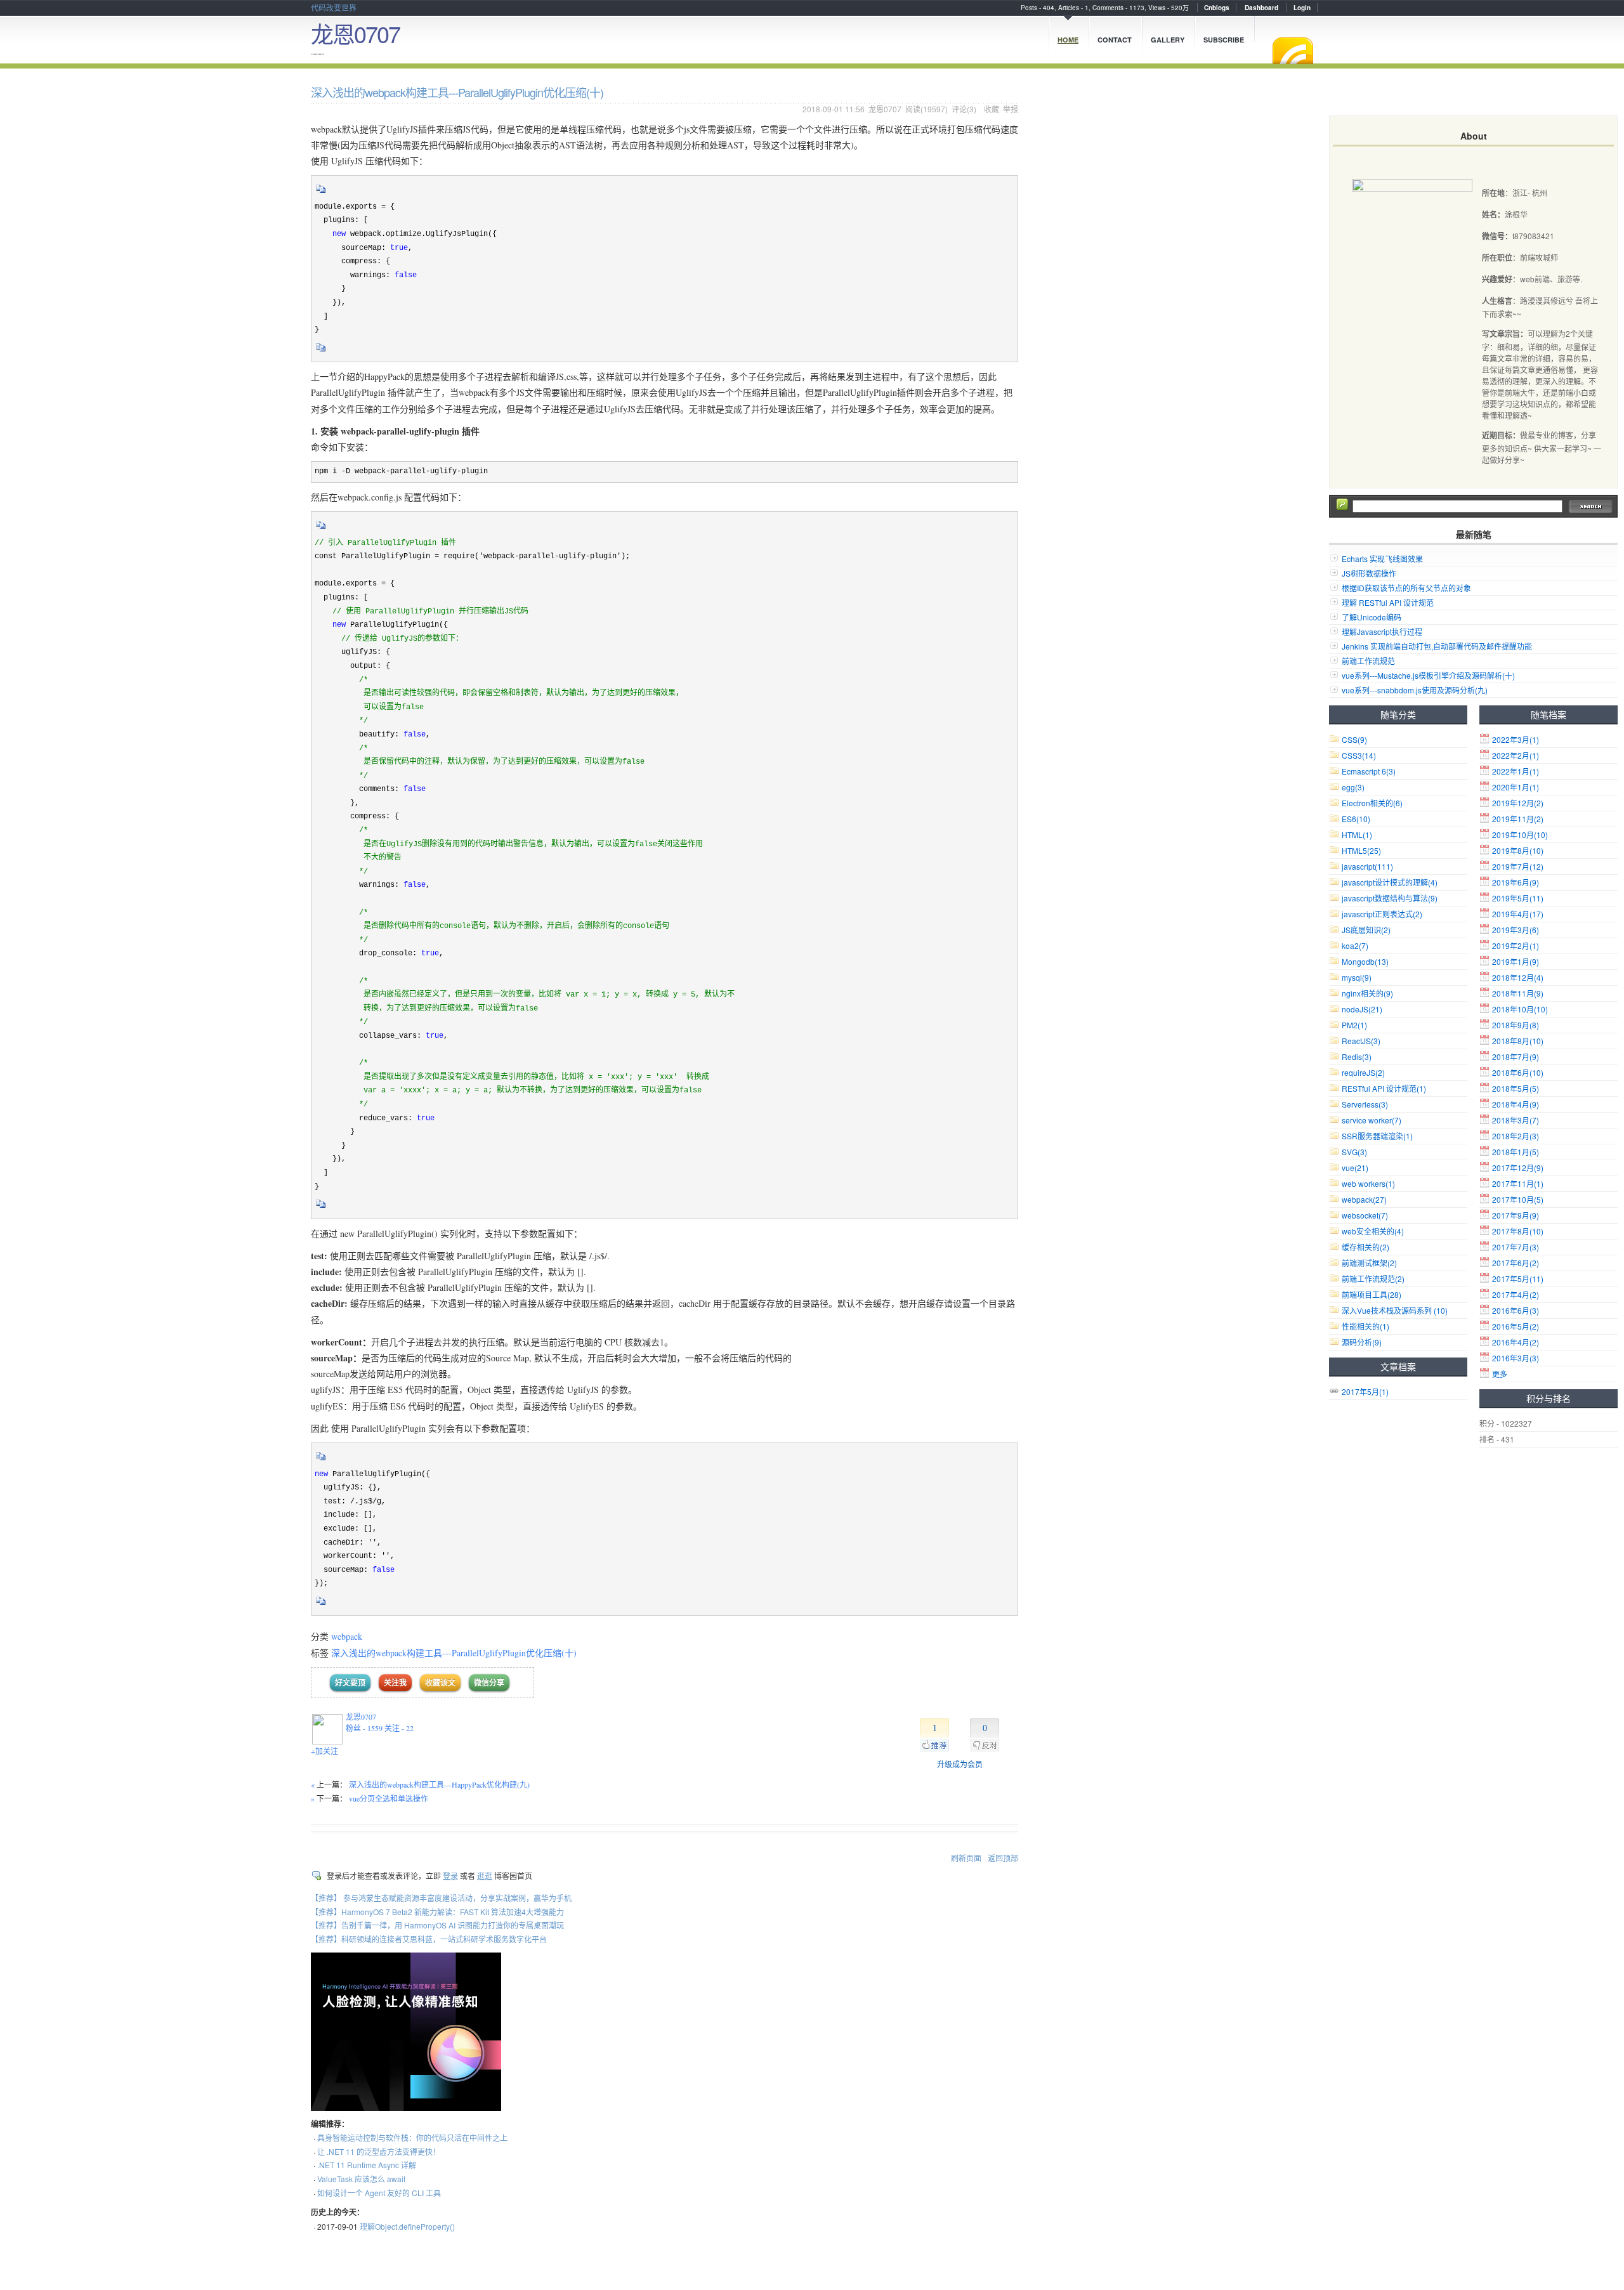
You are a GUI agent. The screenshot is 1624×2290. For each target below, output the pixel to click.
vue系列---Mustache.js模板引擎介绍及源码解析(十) (1428, 675)
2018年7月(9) (1516, 1057)
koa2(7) (1355, 945)
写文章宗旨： (1505, 334)
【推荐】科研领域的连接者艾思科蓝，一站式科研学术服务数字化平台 (429, 1939)
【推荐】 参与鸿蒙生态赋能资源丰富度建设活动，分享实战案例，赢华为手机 (441, 1898)
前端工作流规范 (1368, 661)
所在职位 (1497, 258)
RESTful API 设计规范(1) (1384, 1088)
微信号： (1497, 236)
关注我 (395, 1683)
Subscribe (1224, 40)
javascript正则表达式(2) (1382, 914)
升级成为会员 (960, 1764)
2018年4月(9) (1516, 1104)
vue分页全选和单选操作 (389, 1798)
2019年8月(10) (1518, 850)
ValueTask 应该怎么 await (361, 2179)
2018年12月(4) (1518, 977)
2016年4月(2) (1516, 1342)
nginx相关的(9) (1367, 993)
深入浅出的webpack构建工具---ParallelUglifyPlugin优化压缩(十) (454, 1653)
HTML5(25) (1361, 850)
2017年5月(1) (1365, 1391)
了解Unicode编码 (1372, 617)
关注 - (399, 1728)
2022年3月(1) (1516, 739)
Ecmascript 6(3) (1369, 771)
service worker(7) (1372, 1120)
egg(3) (1353, 787)
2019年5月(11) (1518, 898)
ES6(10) (1356, 819)
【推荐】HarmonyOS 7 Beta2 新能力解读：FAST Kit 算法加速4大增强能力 (437, 1912)
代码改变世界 (334, 7)
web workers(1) (1368, 1183)
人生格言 (1497, 301)
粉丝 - (364, 1728)
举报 (1011, 109)
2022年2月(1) (1516, 755)
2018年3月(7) (1516, 1120)
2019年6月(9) (1516, 882)
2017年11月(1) (1518, 1183)
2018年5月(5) (1516, 1088)
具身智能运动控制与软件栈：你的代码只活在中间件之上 (412, 2137)
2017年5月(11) (1518, 1279)
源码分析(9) (1362, 1342)
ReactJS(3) (1361, 1041)
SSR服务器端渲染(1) (1377, 1136)
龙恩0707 (355, 33)
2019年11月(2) (1518, 819)
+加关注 (324, 1751)
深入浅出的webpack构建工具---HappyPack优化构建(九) (439, 1784)
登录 (450, 1875)
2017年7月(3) (1516, 1247)
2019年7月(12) (1518, 866)
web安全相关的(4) (1373, 1231)
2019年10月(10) (1520, 834)
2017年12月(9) (1518, 1168)
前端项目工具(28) (1372, 1294)
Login (1302, 8)
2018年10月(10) (1520, 1009)
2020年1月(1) (1516, 787)
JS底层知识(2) (1366, 930)
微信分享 (489, 1683)
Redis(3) (1357, 1057)
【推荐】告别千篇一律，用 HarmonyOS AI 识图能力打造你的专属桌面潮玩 (437, 1925)
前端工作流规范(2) (1373, 1279)
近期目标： (1501, 435)
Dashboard (1261, 8)
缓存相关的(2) (1365, 1247)
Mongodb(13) (1365, 961)
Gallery (1168, 40)
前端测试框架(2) (1369, 1263)
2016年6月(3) (1516, 1310)
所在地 (1493, 193)
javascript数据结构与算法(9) (1390, 898)
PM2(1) (1354, 1025)
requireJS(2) (1363, 1072)
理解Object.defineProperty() (407, 2226)
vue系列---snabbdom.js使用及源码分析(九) (1415, 690)
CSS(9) (1354, 739)
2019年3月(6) (1516, 930)
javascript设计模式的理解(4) (1390, 882)
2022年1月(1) (1516, 771)
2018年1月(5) (1516, 1152)
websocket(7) (1365, 1215)
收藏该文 (440, 1683)
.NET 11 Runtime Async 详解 (367, 2165)
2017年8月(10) (1518, 1231)
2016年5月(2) (1516, 1326)
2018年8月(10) (1518, 1041)
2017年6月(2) (1516, 1263)
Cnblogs (1217, 8)
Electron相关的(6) (1372, 803)
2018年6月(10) (1518, 1072)
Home (1068, 40)
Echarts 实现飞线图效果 (1382, 559)
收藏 (992, 109)
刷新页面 (966, 1858)
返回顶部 (1003, 1858)
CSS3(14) (1359, 755)
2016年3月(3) (1516, 1358)
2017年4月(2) (1516, 1294)
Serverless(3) (1365, 1104)
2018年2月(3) (1516, 1136)
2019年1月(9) (1516, 961)
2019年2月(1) (1516, 945)
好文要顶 (350, 1683)
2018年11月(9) (1518, 993)
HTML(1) (1357, 834)
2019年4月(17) (1518, 914)
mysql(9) (1357, 977)
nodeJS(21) (1362, 1009)
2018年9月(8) (1516, 1025)
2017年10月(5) (1518, 1199)
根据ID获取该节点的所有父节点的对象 (1406, 588)
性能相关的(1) (1365, 1326)
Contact (1115, 40)
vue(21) (1355, 1168)
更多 (1500, 1374)
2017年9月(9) (1516, 1215)
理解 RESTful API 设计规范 (1388, 602)
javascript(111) (1367, 866)
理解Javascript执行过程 (1382, 631)
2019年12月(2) (1518, 803)
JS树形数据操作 (1369, 573)
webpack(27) (1364, 1199)
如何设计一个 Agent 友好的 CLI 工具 (379, 2193)
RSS (1293, 51)
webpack (347, 1636)
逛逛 (485, 1875)
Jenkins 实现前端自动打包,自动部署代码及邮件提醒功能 (1437, 646)
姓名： (1493, 214)
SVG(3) (1354, 1152)
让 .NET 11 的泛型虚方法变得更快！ (379, 2151)
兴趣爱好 (1497, 279)
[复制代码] (321, 193)
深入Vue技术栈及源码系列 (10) (1395, 1310)
